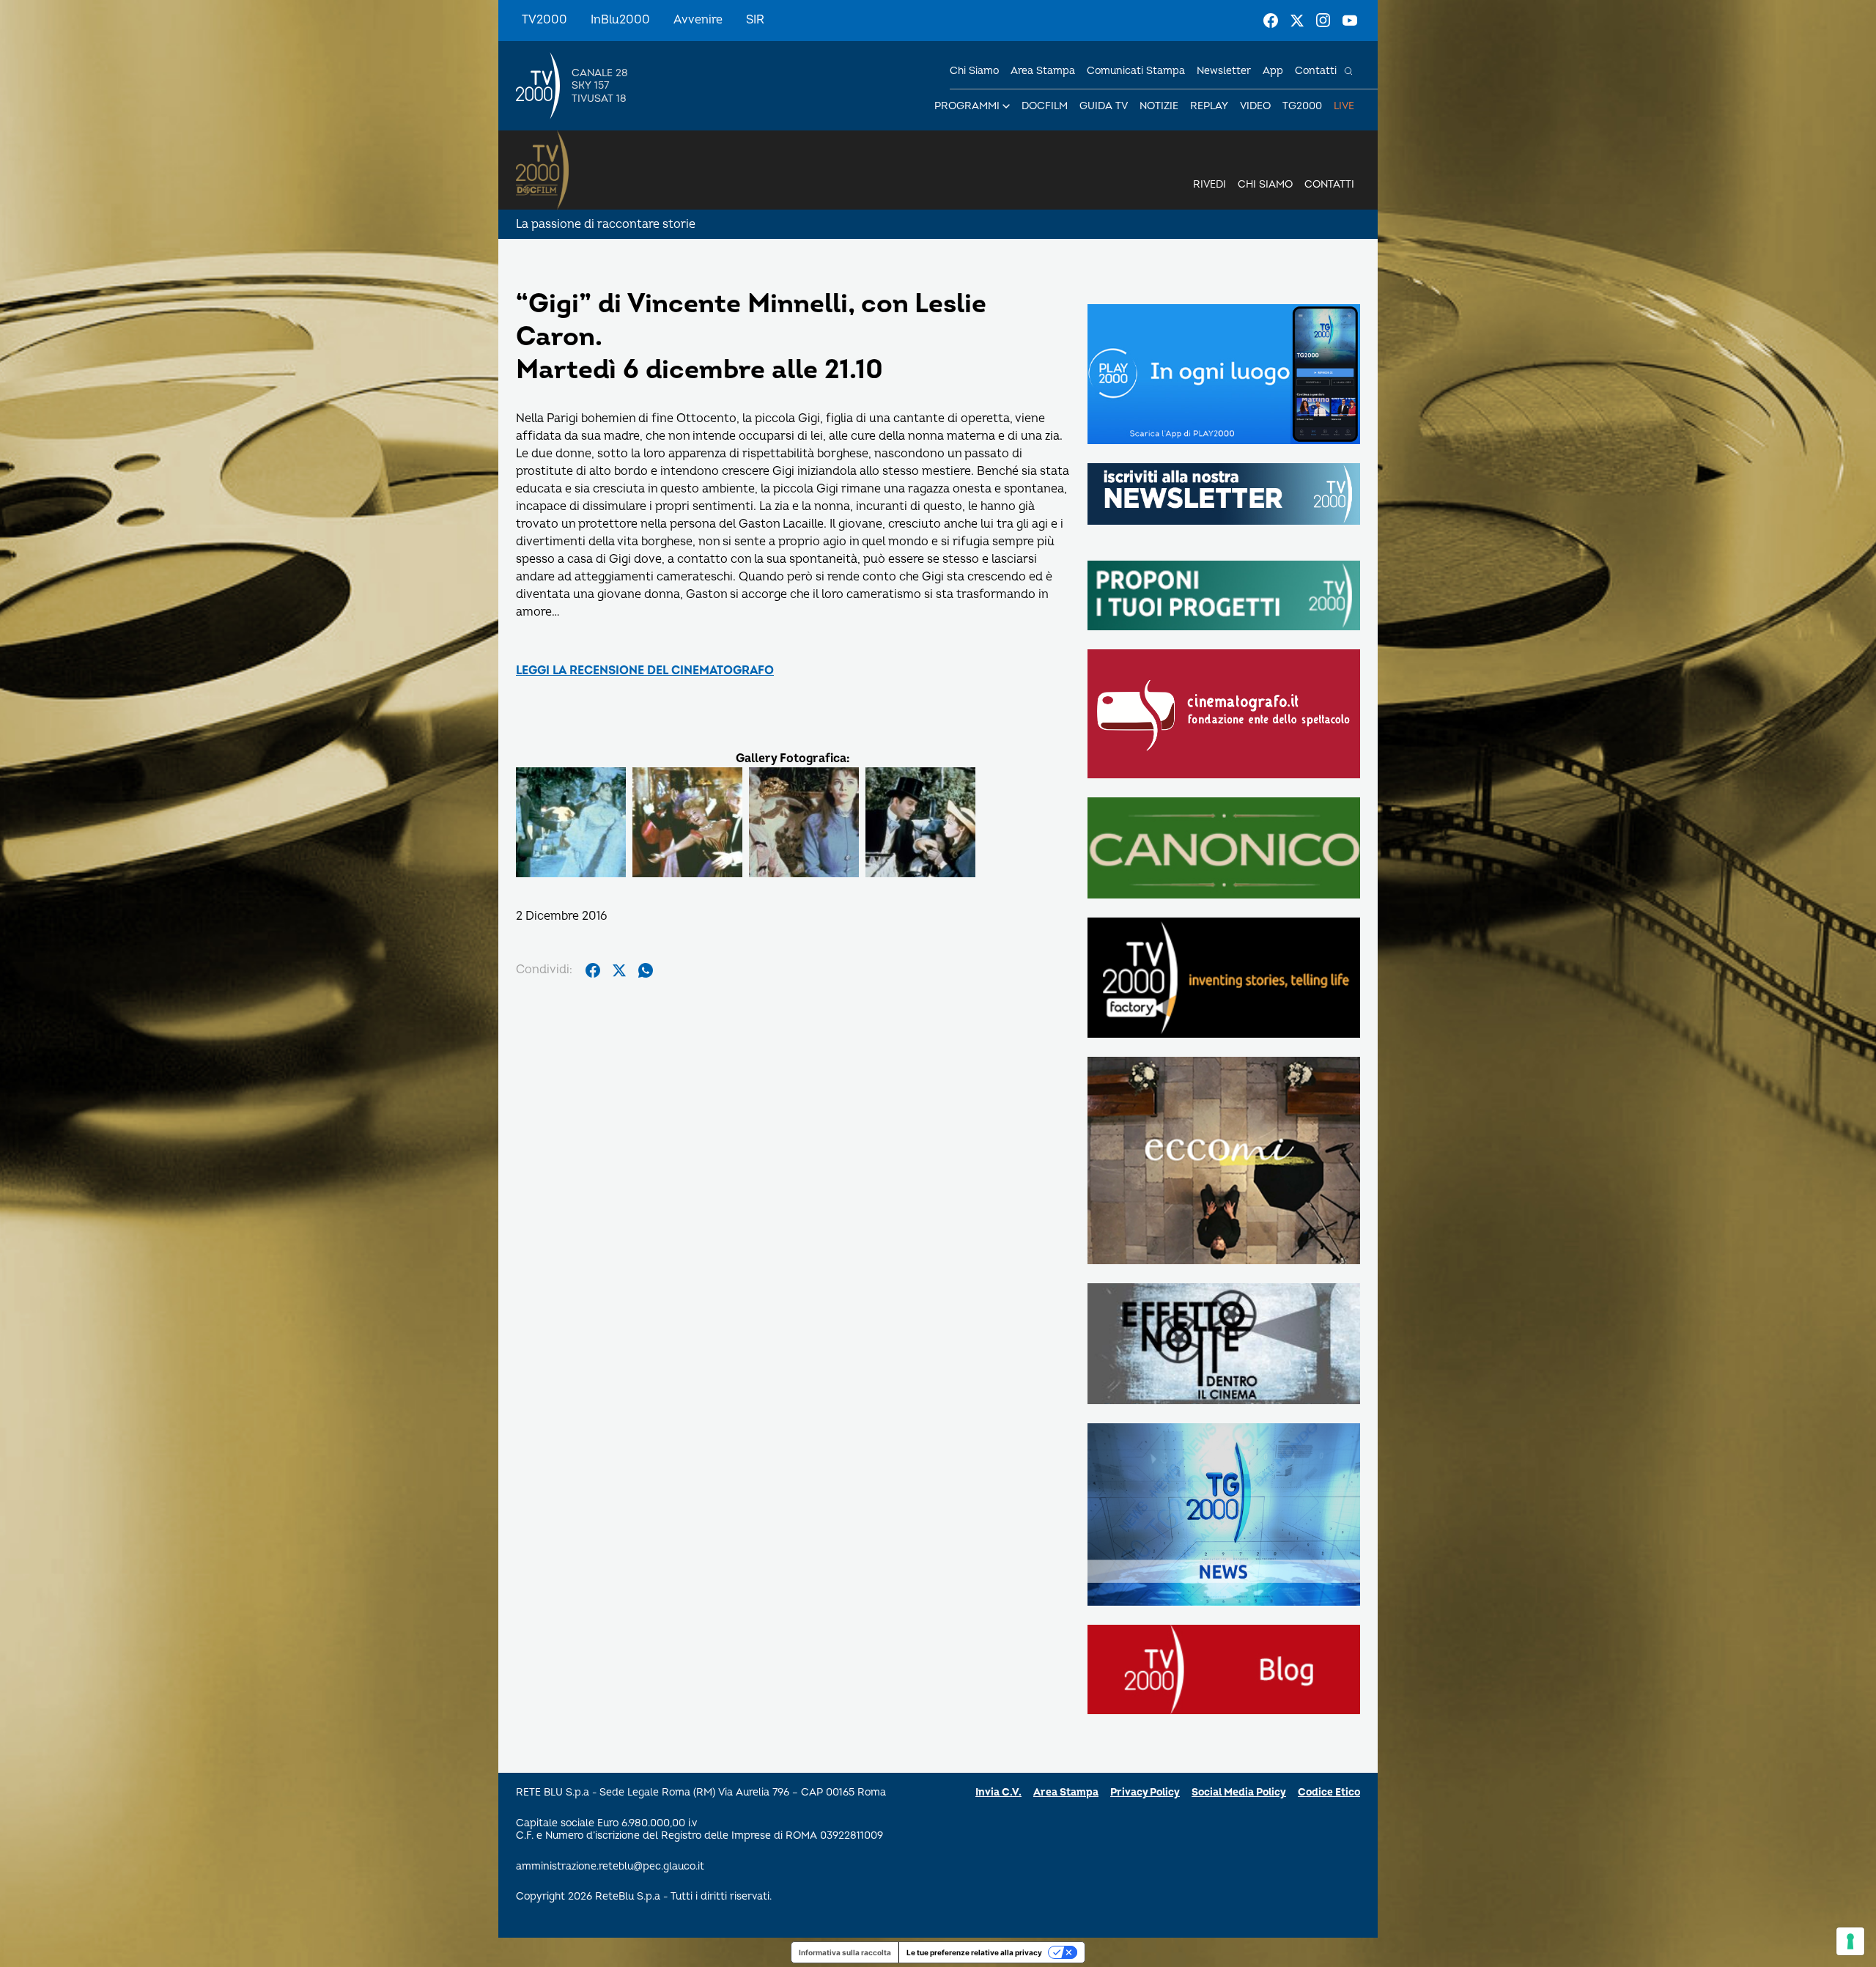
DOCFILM (1045, 106)
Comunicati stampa (1136, 71)
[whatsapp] (646, 970)
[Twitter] (1297, 21)
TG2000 (1302, 106)
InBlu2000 (620, 20)
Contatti (1316, 71)
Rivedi (1210, 184)
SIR (755, 20)
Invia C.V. (998, 1792)
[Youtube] (1350, 21)
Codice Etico (1329, 1792)
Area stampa (1043, 71)
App (1273, 71)
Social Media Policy (1239, 1792)
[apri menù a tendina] (1006, 106)
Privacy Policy (1145, 1792)
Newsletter (1224, 71)
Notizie (1159, 106)
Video (1255, 106)
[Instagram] (1323, 21)
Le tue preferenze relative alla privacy (974, 1952)
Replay (1209, 106)
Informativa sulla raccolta (845, 1952)
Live (1344, 106)
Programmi (967, 106)
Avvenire (698, 20)
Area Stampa (1066, 1792)
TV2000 (544, 20)
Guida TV (1104, 106)
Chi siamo (974, 71)
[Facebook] (1271, 21)
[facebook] (593, 970)
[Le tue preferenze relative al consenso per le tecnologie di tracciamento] (1850, 1941)
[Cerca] (1348, 71)
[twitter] (619, 970)
